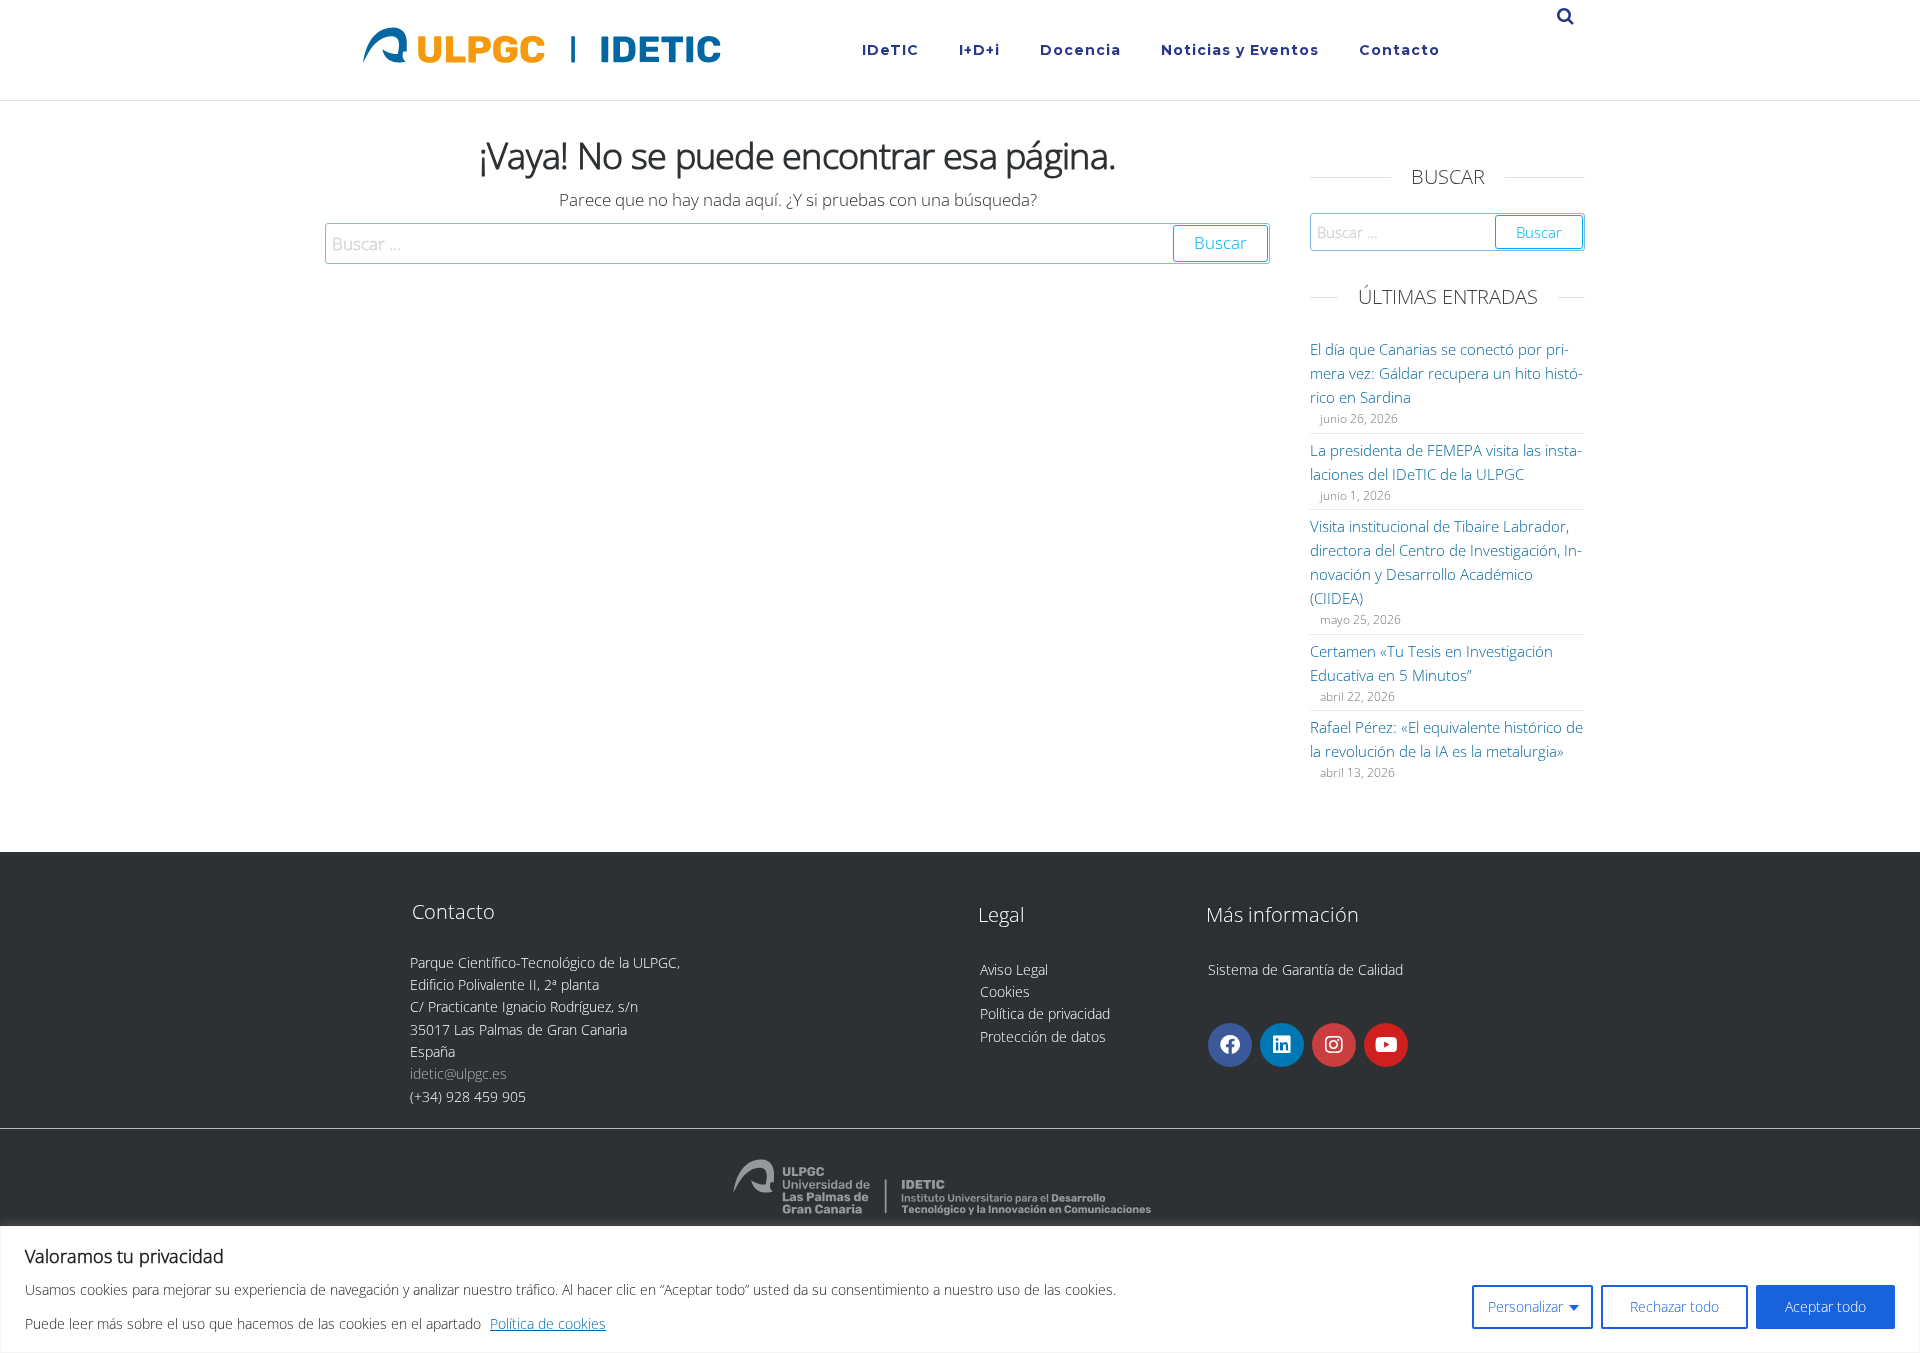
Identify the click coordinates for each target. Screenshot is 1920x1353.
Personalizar (1525, 1306)
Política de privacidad (1045, 1013)
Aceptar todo (1825, 1306)
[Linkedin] (1282, 1045)
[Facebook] (1230, 1045)
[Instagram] (1334, 1045)
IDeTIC (890, 50)
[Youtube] (1386, 1045)
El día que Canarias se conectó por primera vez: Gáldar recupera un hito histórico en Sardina (1446, 373)
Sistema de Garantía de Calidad (1305, 969)
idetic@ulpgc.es (458, 1073)
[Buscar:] (797, 243)
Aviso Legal (1014, 969)
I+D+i (979, 50)
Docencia (1080, 50)
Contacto (1399, 50)
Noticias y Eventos (1240, 50)
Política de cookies (548, 1323)
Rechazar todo (1674, 1306)
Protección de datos (1043, 1036)
